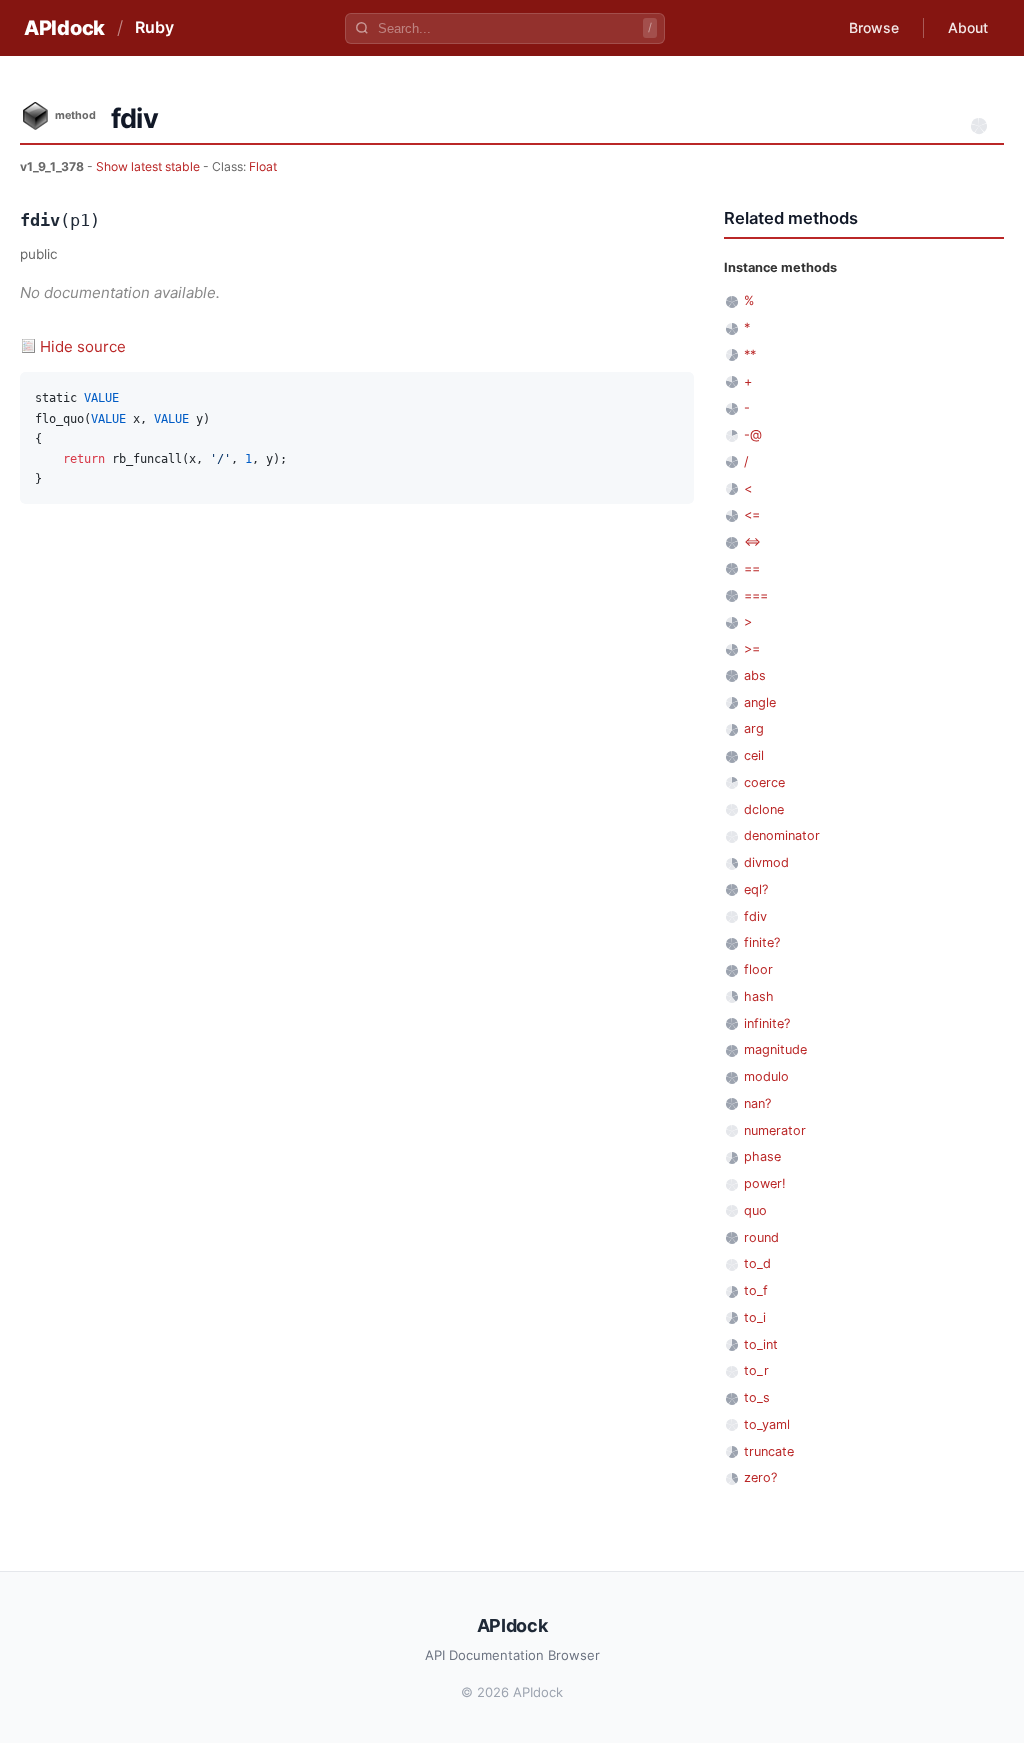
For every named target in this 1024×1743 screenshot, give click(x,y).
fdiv (755, 916)
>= (752, 648)
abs (755, 675)
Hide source (83, 346)
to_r (756, 1370)
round (761, 1237)
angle (760, 702)
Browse (874, 27)
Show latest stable (149, 166)
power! (765, 1183)
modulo (766, 1076)
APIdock (64, 28)
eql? (756, 889)
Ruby (154, 27)
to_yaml (767, 1424)
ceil (754, 755)
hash (759, 996)
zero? (760, 1477)
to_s (757, 1397)
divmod (766, 862)
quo (755, 1210)
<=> (752, 541)
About (968, 27)
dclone (764, 809)
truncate (769, 1451)
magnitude (775, 1049)
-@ (753, 434)
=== (756, 595)
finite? (762, 942)
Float (263, 166)
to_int (761, 1344)
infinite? (767, 1023)
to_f (756, 1290)
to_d (757, 1263)
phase (762, 1156)
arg (754, 728)
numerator (775, 1130)
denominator (782, 835)
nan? (757, 1103)
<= (752, 514)
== (752, 568)
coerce (764, 782)
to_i (755, 1317)
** (750, 354)
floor (758, 969)
